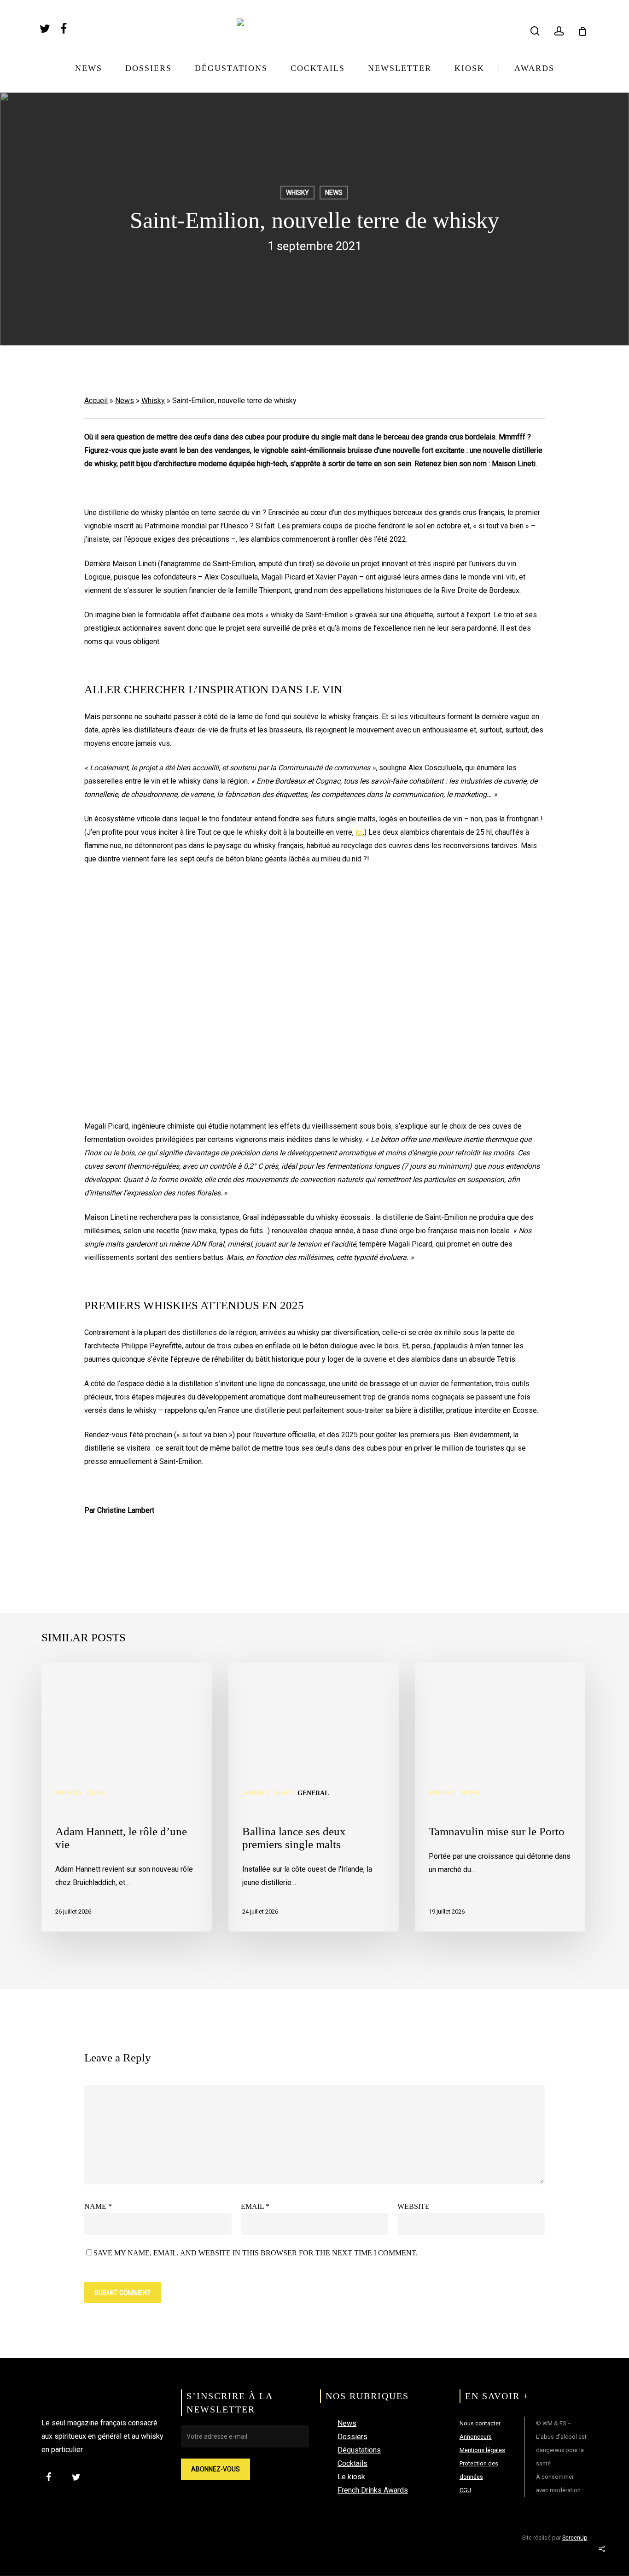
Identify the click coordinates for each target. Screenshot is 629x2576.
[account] (559, 31)
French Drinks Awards (373, 2490)
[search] (535, 31)
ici (359, 832)
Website (414, 2206)
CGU (465, 2490)
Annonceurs (476, 2437)
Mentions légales (482, 2450)
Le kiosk (351, 2477)
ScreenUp (575, 2538)
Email (255, 2206)
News (334, 193)
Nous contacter (480, 2423)
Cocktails (352, 2463)
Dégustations (359, 2450)
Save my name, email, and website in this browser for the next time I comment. (256, 2253)
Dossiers (352, 2437)
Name (98, 2206)
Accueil (96, 401)
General (313, 1793)
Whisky (297, 193)
